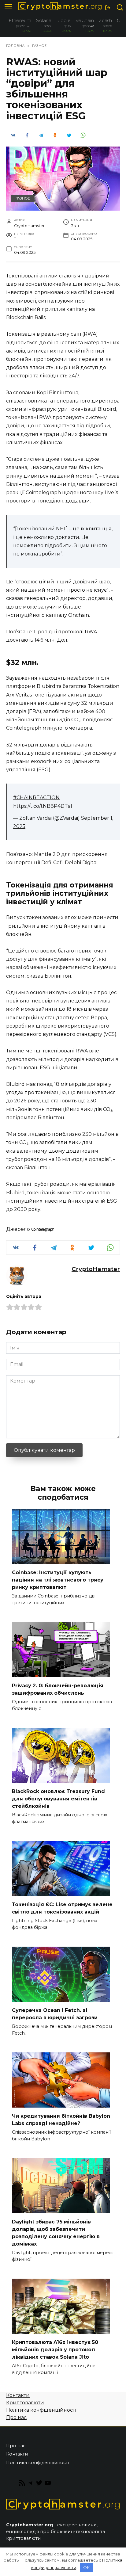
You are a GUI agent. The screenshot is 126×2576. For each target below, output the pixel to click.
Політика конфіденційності (41, 2410)
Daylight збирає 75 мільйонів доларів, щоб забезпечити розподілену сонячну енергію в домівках (56, 2233)
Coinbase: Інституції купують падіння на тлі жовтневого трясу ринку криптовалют (58, 1580)
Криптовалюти (25, 2403)
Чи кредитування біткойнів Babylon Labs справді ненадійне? (61, 2120)
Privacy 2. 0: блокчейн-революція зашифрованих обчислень (58, 1689)
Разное (23, 198)
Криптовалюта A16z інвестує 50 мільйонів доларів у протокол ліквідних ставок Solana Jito (55, 2350)
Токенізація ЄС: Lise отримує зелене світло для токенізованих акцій (62, 1908)
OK (86, 2567)
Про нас (16, 2417)
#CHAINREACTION (36, 798)
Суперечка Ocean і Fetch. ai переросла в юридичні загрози (55, 2014)
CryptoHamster (96, 1269)
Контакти (18, 2395)
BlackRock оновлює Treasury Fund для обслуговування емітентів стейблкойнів (58, 1799)
